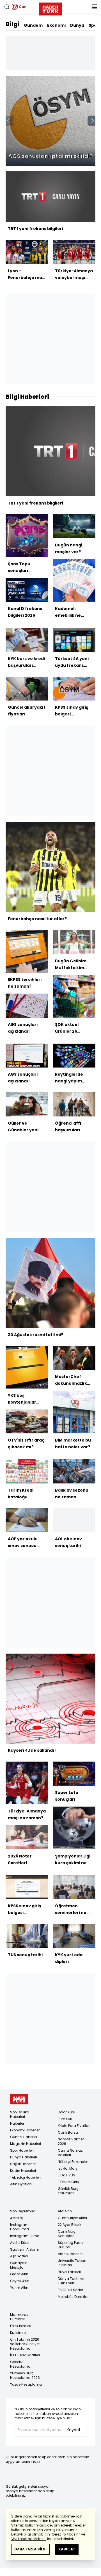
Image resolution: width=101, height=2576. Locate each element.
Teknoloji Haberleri (25, 2177)
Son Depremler (22, 2211)
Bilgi (12, 24)
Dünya (77, 25)
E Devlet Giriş (68, 2182)
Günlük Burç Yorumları (68, 2191)
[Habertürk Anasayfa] (50, 8)
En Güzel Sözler (70, 2290)
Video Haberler (70, 2254)
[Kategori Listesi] (94, 7)
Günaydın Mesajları (19, 2265)
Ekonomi (56, 25)
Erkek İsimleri (21, 2326)
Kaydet (74, 2430)
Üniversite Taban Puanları (72, 2263)
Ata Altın (65, 2211)
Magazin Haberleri (26, 2144)
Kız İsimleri (19, 2333)
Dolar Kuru (66, 2112)
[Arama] (7, 7)
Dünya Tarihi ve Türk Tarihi (71, 2281)
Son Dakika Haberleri (20, 2114)
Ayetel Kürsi (20, 2243)
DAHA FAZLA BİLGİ (30, 2549)
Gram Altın (19, 2274)
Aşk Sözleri (19, 2256)
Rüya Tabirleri (69, 2272)
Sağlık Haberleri (23, 2164)
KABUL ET (67, 2549)
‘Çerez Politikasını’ (66, 2534)
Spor (94, 25)
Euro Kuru (66, 2119)
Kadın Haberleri (23, 2171)
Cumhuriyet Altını (72, 2218)
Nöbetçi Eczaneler (73, 2162)
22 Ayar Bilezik (70, 2225)
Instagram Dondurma (19, 2227)
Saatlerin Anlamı (24, 2249)
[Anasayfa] (19, 2099)
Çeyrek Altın (20, 2281)
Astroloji (17, 2218)
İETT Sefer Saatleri (25, 2355)
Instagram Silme (25, 2236)
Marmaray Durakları (19, 2317)
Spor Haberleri (22, 2150)
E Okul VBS (66, 2175)
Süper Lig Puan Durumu (70, 2245)
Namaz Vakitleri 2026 (71, 2141)
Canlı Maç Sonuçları (67, 2234)
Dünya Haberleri (24, 2157)
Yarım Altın (19, 2288)
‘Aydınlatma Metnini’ (29, 2539)
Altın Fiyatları (21, 2184)
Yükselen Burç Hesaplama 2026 (25, 2375)
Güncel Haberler (24, 2137)
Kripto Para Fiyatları (74, 2126)
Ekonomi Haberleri (25, 2130)
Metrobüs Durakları (74, 2297)
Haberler (17, 2123)
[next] (93, 121)
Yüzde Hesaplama (26, 2384)
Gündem (33, 25)
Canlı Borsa (68, 2132)
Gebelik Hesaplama (20, 2364)
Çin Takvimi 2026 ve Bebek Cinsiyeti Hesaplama (25, 2344)
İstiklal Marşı (68, 2168)
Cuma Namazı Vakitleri (71, 2153)
